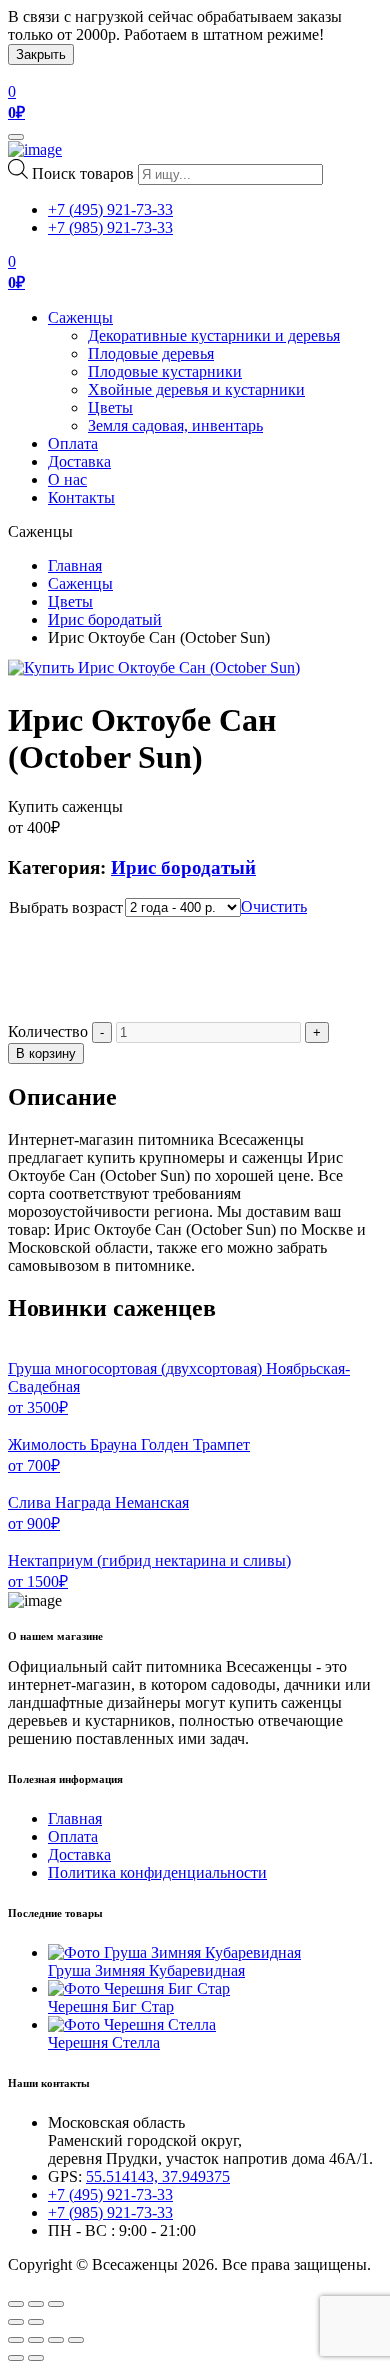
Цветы (110, 407)
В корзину (46, 1053)
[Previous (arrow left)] (16, 2322)
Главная (75, 565)
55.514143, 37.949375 (158, 2176)
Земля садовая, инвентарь (175, 425)
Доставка (79, 461)
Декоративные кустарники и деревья (214, 335)
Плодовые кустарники (165, 371)
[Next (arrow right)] (36, 2322)
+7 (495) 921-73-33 (110, 209)
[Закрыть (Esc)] (16, 2340)
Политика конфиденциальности (157, 1872)
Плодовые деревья (151, 353)
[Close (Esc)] (16, 2304)
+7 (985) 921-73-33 (110, 227)
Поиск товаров (83, 173)
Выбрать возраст (66, 907)
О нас (67, 479)
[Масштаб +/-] (76, 2340)
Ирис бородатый (105, 619)
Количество (48, 1031)
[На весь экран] (56, 2340)
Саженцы (80, 317)
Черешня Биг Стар (111, 2006)
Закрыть (41, 54)
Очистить (274, 906)
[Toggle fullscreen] (36, 2304)
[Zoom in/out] (56, 2304)
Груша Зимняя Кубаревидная (146, 1970)
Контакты (81, 497)
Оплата (73, 443)
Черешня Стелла (104, 2042)
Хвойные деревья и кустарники (196, 389)
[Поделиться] (36, 2340)
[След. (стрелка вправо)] (36, 2358)
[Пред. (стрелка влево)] (16, 2358)
